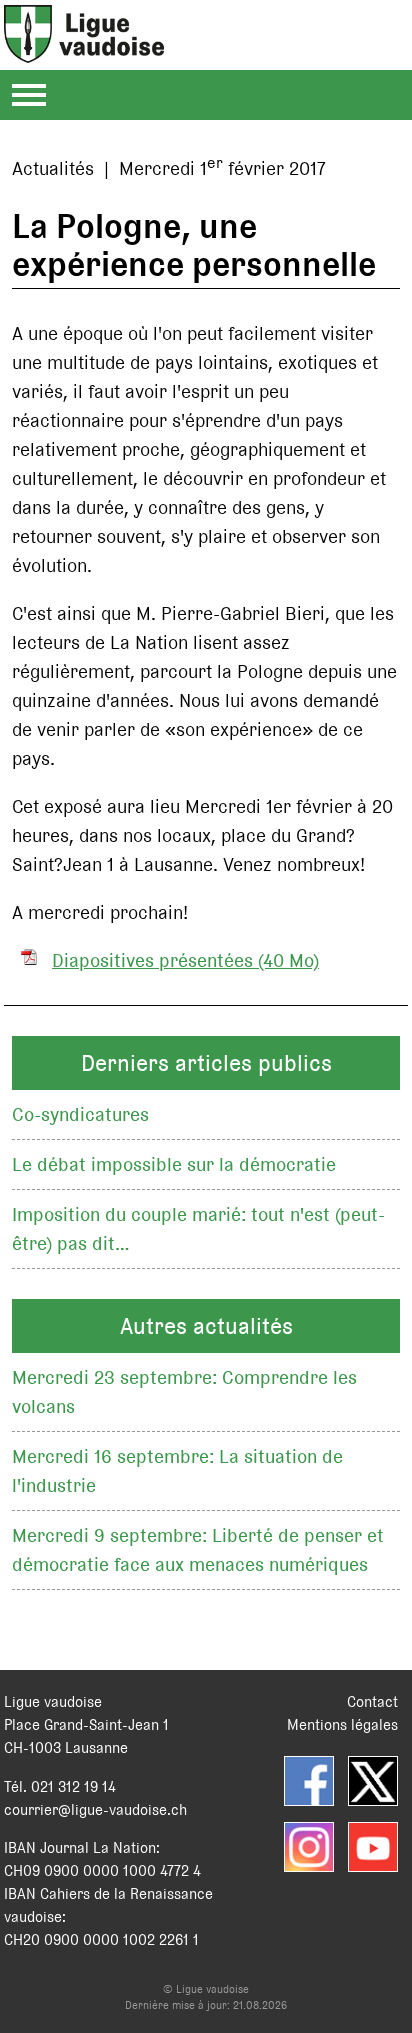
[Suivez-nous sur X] (373, 1781)
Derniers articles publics (206, 1063)
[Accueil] (84, 51)
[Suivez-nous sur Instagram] (309, 1847)
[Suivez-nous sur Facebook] (309, 1781)
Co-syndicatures (80, 1114)
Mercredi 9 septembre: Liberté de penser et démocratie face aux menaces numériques (198, 1550)
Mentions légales (342, 1724)
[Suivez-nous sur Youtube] (373, 1847)
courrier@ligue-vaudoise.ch (95, 1809)
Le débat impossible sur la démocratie (174, 1164)
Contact (372, 1701)
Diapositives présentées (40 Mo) (185, 960)
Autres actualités (206, 1326)
